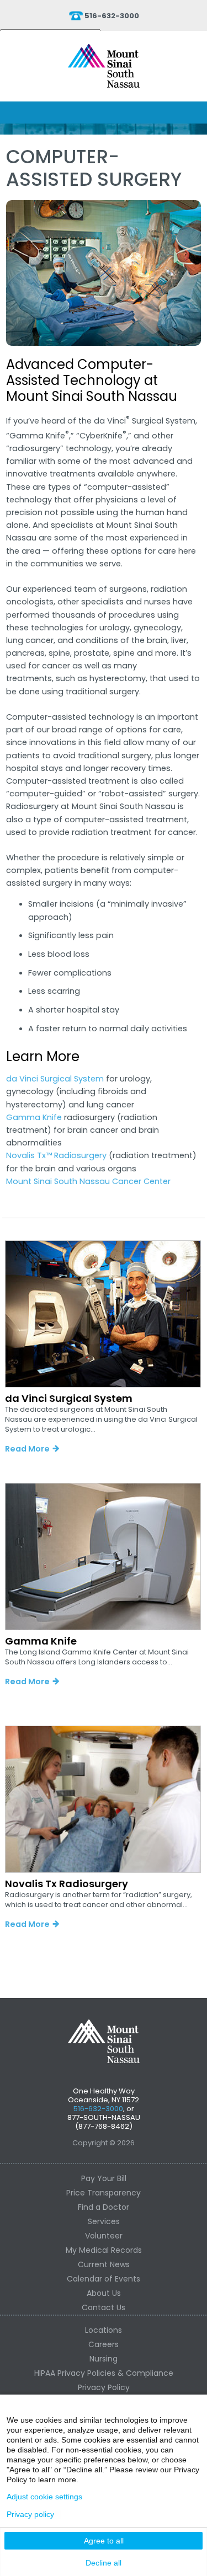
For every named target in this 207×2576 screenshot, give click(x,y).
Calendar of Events (104, 2279)
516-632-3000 (112, 16)
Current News (104, 2264)
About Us (104, 2293)
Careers (104, 2344)
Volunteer (104, 2236)
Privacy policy (30, 2514)
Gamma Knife (34, 1117)
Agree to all (104, 2541)
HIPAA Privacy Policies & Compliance (104, 2373)
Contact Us (104, 2307)
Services (104, 2221)
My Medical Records (104, 2250)
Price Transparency (104, 2193)
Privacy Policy (104, 2387)
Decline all (104, 2563)
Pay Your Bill (104, 2178)
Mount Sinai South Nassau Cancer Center (88, 1181)
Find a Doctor (104, 2207)
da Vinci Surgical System (55, 1079)
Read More (27, 1449)
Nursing (104, 2359)
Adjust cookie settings (44, 2497)
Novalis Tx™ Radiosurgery (56, 1155)
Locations (104, 2330)
